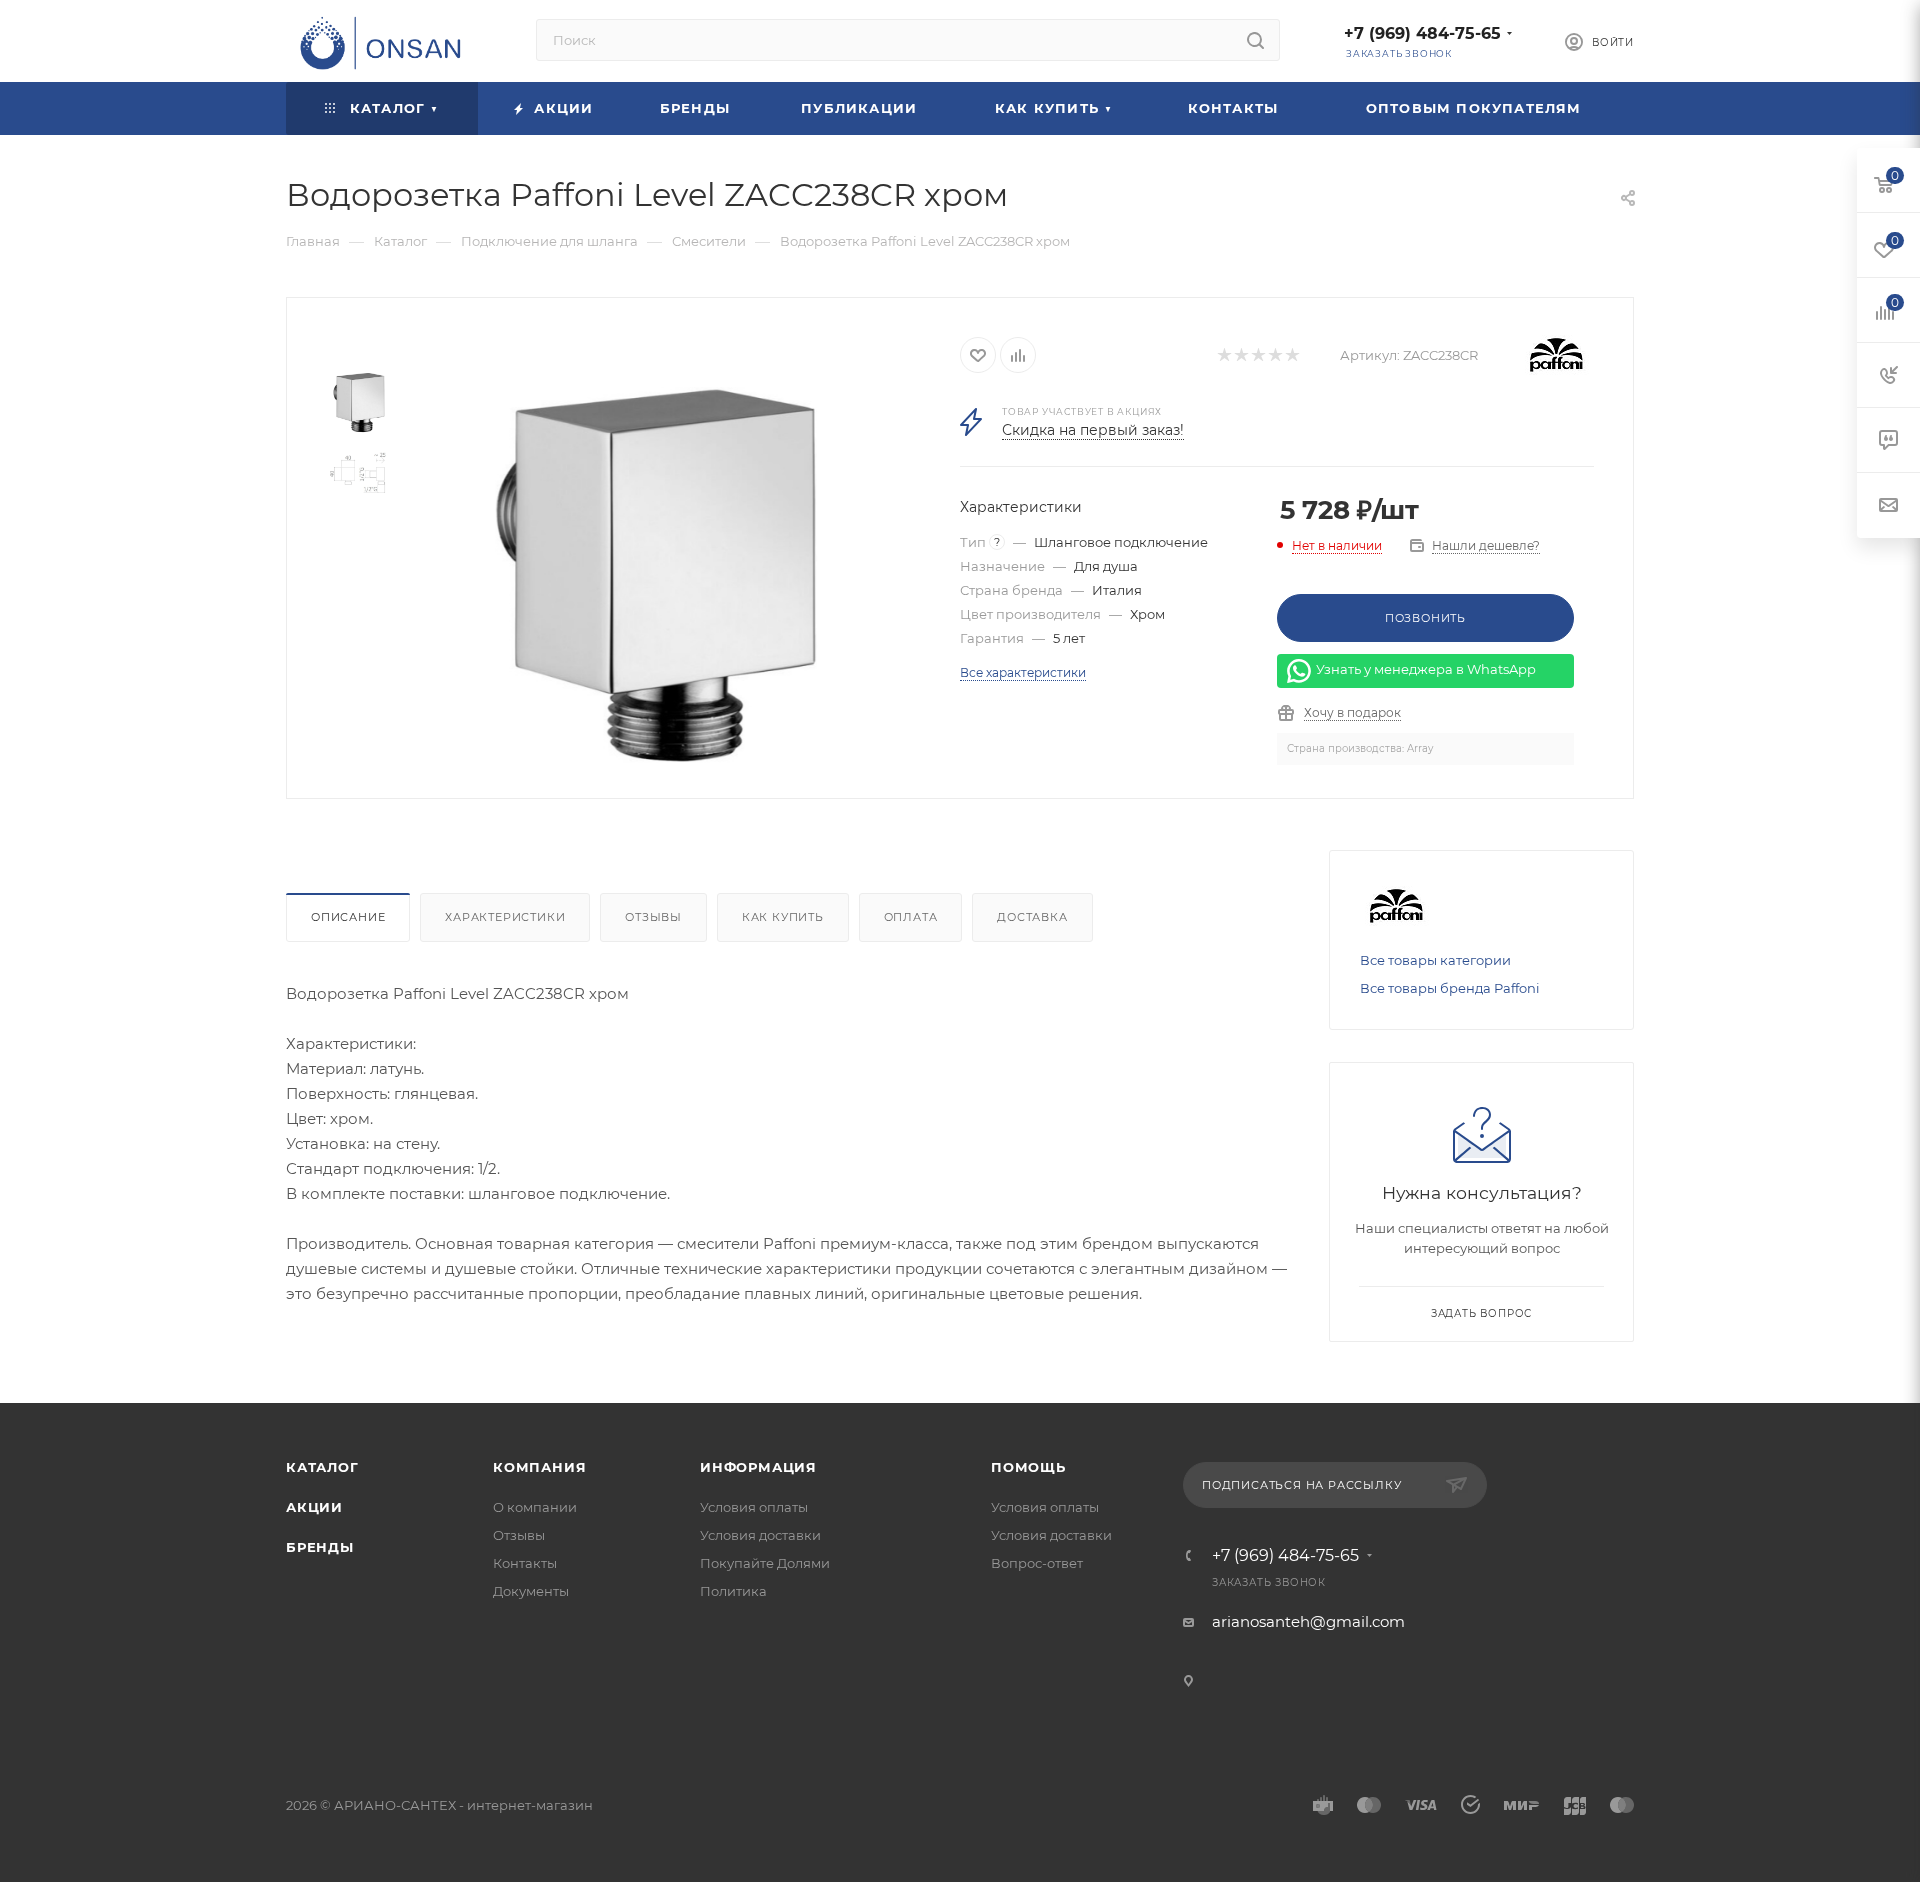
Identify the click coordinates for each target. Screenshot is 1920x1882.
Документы (531, 1591)
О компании (535, 1507)
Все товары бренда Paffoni (1450, 988)
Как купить (783, 917)
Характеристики (505, 917)
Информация (758, 1467)
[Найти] (1255, 40)
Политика (733, 1591)
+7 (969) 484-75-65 (1422, 33)
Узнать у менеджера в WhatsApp (1426, 670)
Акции (314, 1507)
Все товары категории (1435, 960)
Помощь (1028, 1467)
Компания (539, 1467)
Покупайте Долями (765, 1563)
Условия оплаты (754, 1507)
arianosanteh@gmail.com (1308, 1621)
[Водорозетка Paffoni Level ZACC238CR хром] (656, 575)
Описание (348, 917)
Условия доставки (760, 1535)
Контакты (525, 1563)
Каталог (322, 1467)
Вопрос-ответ (1037, 1563)
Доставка (1032, 917)
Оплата (911, 917)
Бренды (320, 1547)
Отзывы (653, 917)
